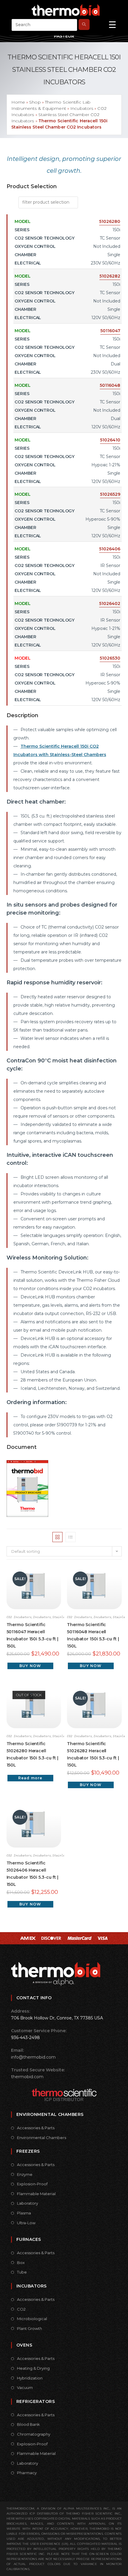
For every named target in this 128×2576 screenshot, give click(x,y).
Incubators (82, 108)
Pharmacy (27, 2473)
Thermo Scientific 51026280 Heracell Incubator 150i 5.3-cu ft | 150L (32, 1754)
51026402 (110, 603)
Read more (30, 1778)
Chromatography (34, 2434)
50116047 (110, 331)
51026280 (110, 221)
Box (21, 2263)
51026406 (110, 549)
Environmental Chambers (42, 2138)
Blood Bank (28, 2424)
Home (18, 102)
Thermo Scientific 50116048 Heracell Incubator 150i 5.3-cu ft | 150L (93, 1635)
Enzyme (25, 2174)
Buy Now (30, 1666)
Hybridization (30, 2378)
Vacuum (25, 2388)
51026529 (110, 494)
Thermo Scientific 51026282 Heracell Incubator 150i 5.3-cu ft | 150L (93, 1754)
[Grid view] (57, 1537)
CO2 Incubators (19, 1617)
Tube (22, 2272)
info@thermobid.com (33, 2057)
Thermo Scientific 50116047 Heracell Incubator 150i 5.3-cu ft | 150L (32, 1635)
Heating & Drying (33, 2368)
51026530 (110, 658)
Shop (35, 102)
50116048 (110, 385)
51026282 (110, 276)
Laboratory (28, 2203)
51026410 (110, 440)
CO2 (21, 2309)
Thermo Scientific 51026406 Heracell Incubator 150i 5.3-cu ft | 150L (32, 1874)
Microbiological (32, 2319)
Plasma (24, 2213)
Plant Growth (29, 2328)
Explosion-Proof (32, 2184)
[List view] (71, 1537)
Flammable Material (36, 2194)
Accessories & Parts (36, 2128)
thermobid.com (27, 2077)
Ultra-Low (26, 2223)
